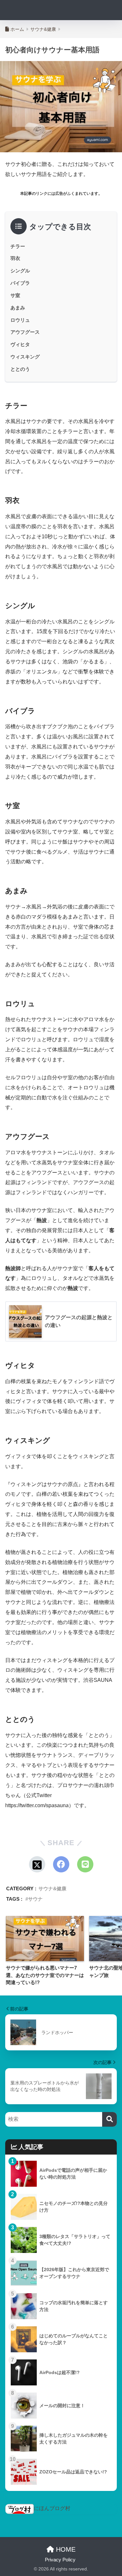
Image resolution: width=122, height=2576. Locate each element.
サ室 (15, 295)
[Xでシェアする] (37, 1864)
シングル (20, 271)
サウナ (35, 1899)
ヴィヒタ (20, 344)
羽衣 (15, 258)
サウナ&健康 (52, 1888)
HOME (65, 2549)
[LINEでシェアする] (85, 1864)
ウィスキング (25, 357)
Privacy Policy (60, 2560)
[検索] (109, 2119)
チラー (18, 246)
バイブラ (20, 283)
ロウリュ (20, 320)
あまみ (18, 308)
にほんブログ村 (52, 2508)
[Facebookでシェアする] (61, 1864)
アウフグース (25, 332)
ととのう (20, 369)
